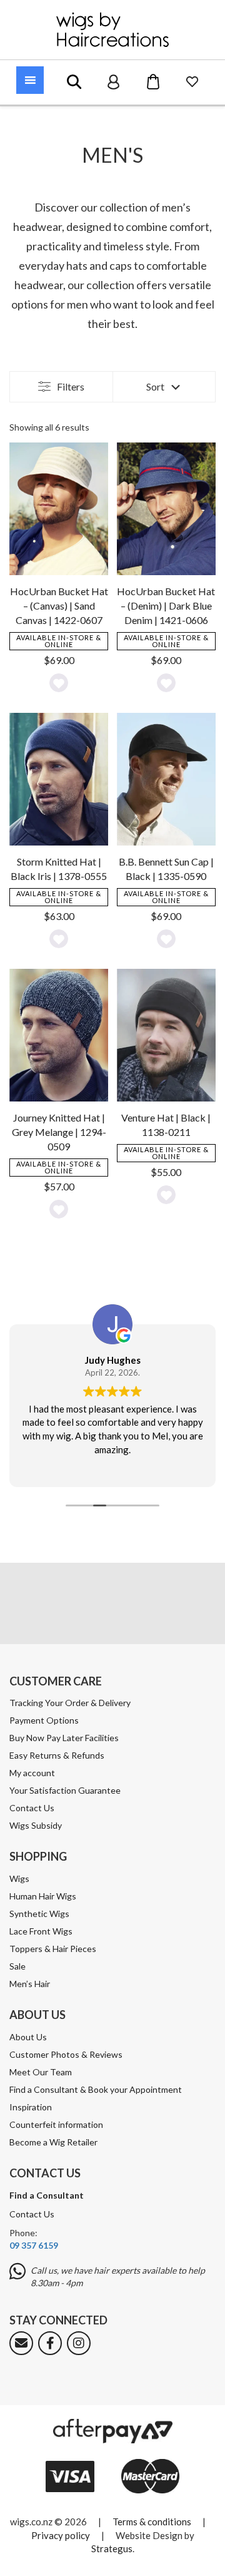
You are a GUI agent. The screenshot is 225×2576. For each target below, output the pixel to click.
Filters (71, 386)
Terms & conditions (152, 2522)
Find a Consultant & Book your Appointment (96, 2089)
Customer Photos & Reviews (66, 2054)
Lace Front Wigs (41, 1931)
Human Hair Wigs (43, 1896)
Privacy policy (61, 2535)
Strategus (112, 2548)
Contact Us (32, 1808)
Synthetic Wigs (39, 1914)
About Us (28, 2037)
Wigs (19, 1878)
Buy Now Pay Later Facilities (64, 1738)
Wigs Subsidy (36, 1825)
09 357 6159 (34, 2245)
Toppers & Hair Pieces (53, 1949)
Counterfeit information (56, 2124)
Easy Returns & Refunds (57, 1755)
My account (32, 1773)
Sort (155, 386)
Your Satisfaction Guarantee (65, 1790)
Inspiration (31, 2107)
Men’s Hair (30, 1984)
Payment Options (44, 1720)
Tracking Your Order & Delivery (70, 1703)
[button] (59, 683)
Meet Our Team (41, 2072)
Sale (17, 1966)
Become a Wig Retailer (53, 2142)
